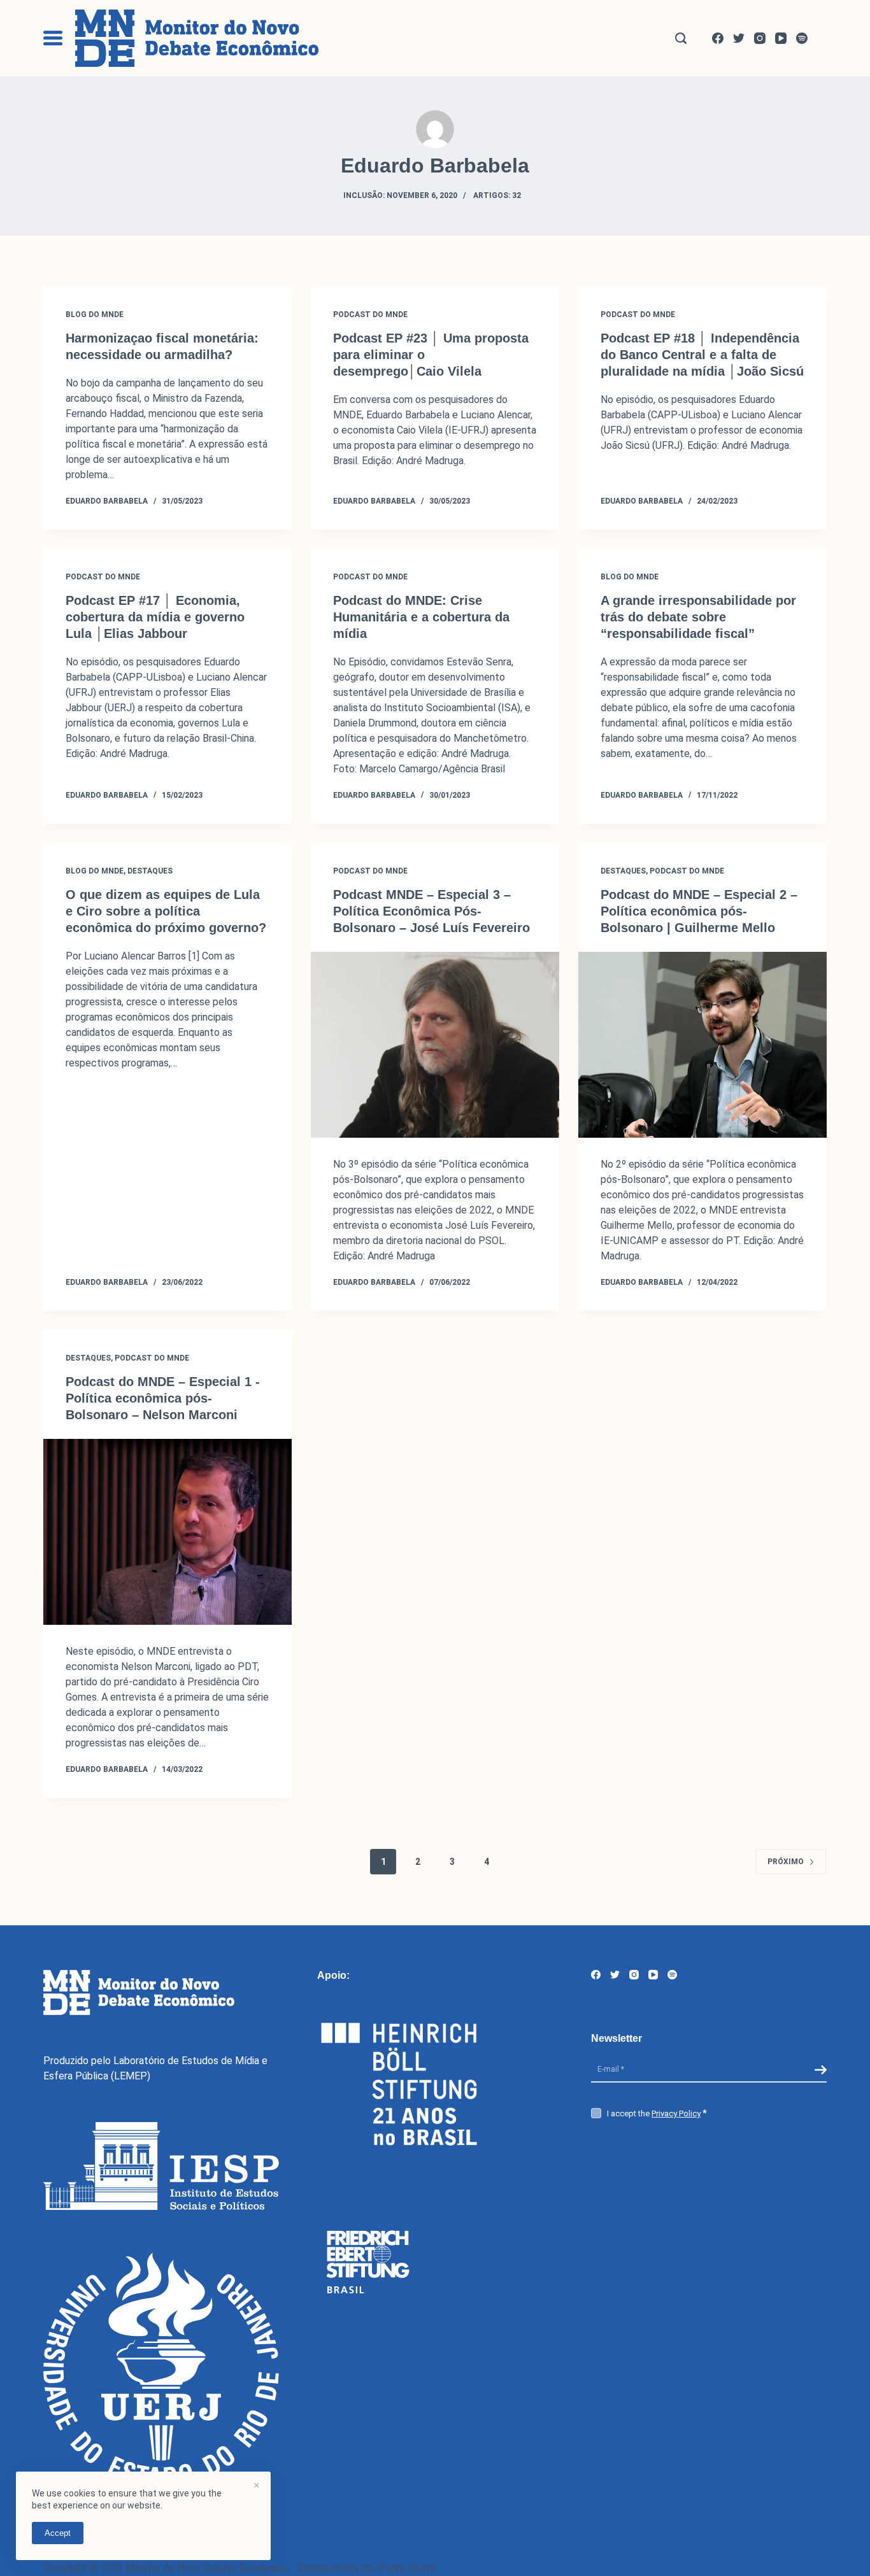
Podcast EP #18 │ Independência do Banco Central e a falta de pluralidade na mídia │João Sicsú (702, 355)
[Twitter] (739, 38)
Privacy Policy (676, 2113)
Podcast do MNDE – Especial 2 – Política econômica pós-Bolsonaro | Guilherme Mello (699, 911)
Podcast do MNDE (370, 315)
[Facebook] (718, 38)
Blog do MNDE (95, 315)
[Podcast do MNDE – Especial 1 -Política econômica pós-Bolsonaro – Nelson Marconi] (168, 1532)
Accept (58, 2533)
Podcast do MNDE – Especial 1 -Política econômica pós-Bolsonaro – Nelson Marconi (163, 1398)
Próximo (786, 1862)
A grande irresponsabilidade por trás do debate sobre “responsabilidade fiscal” (698, 617)
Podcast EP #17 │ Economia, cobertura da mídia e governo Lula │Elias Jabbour (155, 617)
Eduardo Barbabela (107, 501)
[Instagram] (760, 38)
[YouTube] (781, 38)
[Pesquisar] (681, 38)
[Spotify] (802, 38)
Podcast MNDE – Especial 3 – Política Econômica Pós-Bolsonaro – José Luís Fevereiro (431, 911)
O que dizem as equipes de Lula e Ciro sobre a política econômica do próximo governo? (166, 911)
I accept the (654, 2113)
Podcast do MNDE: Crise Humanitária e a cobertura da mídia (421, 617)
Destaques (150, 871)
